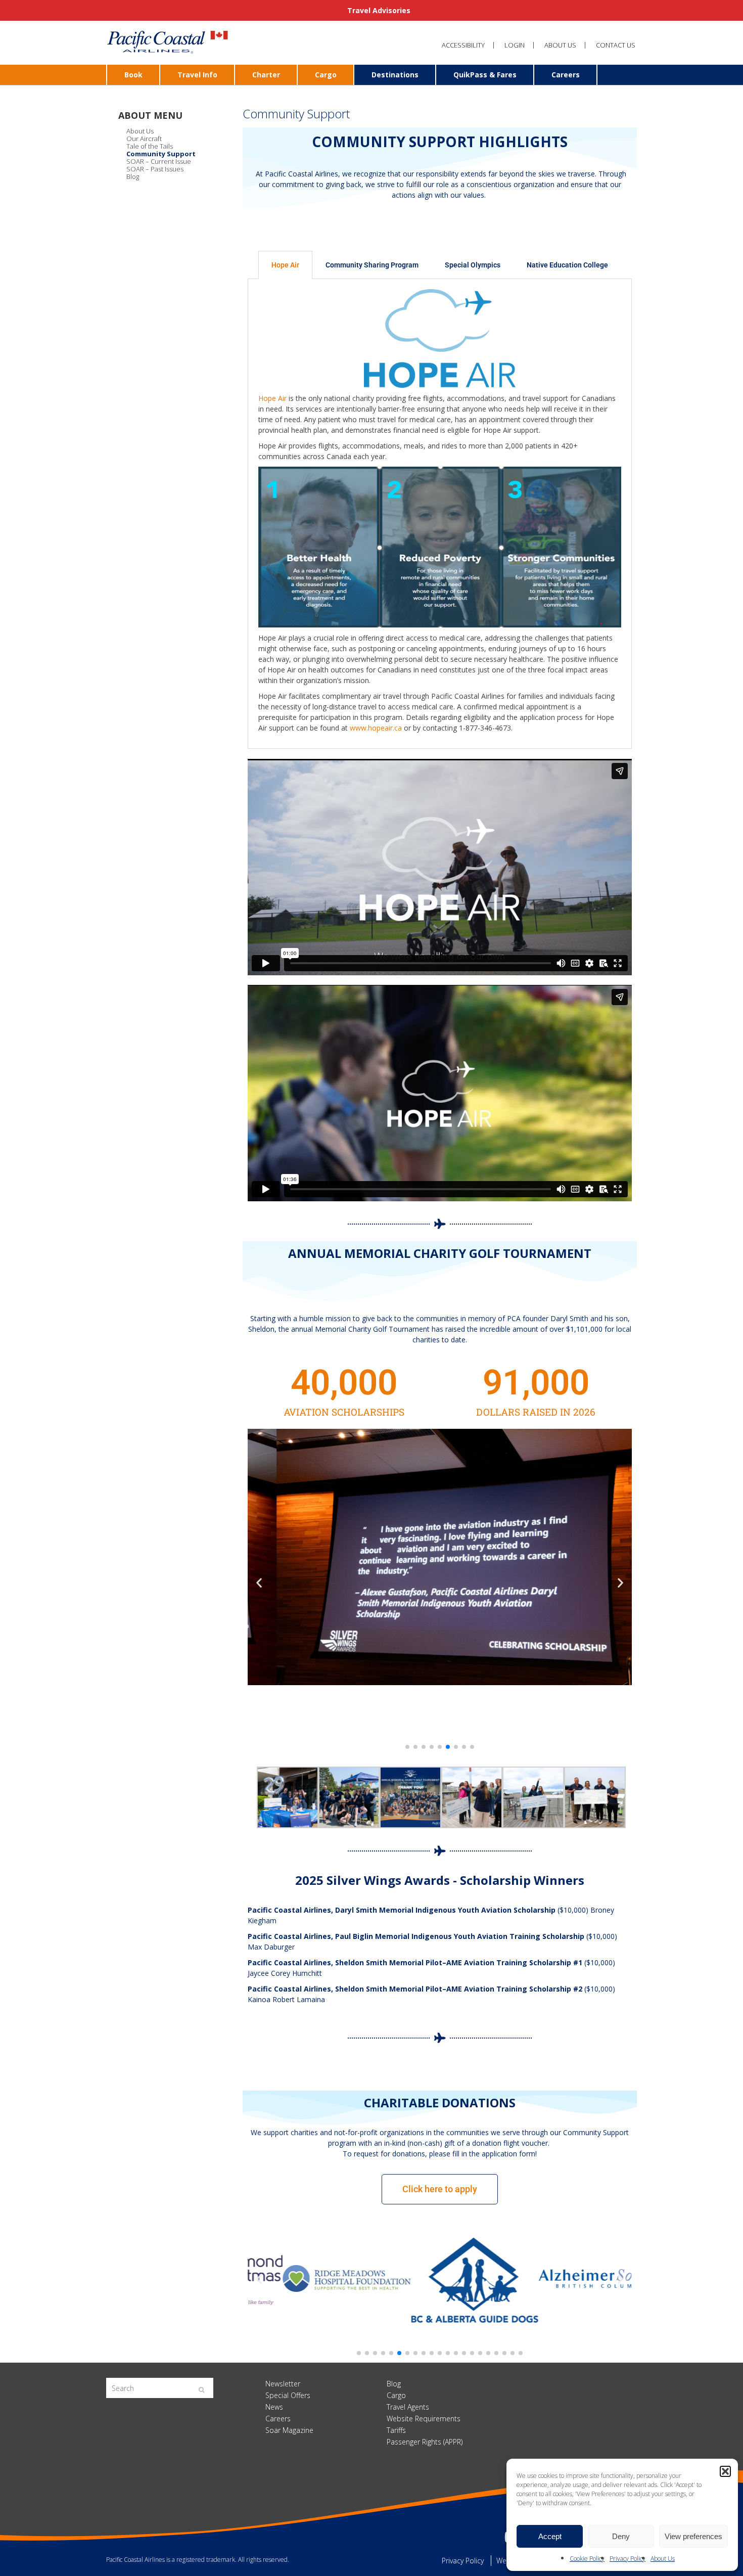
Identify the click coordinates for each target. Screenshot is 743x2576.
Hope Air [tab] (285, 265)
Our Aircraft (144, 139)
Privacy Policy (628, 2559)
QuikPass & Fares (485, 75)
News (274, 2407)
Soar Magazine (289, 2430)
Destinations (395, 75)
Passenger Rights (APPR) (425, 2442)
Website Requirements (424, 2419)
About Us (663, 2559)
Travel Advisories (378, 10)
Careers (566, 75)
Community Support (161, 154)
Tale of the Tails (150, 146)
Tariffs (396, 2430)
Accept (550, 2536)
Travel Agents (408, 2407)
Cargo (326, 75)
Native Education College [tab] (567, 265)
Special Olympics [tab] (473, 265)
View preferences (693, 2536)
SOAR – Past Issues (155, 169)
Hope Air (272, 398)
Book (133, 75)
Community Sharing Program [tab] (372, 265)
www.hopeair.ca (376, 728)
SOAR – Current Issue (159, 161)
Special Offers (288, 2395)
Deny (621, 2536)
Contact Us (616, 45)
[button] (725, 2471)
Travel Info (197, 75)
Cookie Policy (587, 2559)
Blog (133, 176)
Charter (266, 75)
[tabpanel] (440, 514)
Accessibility (463, 45)
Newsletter (283, 2384)
